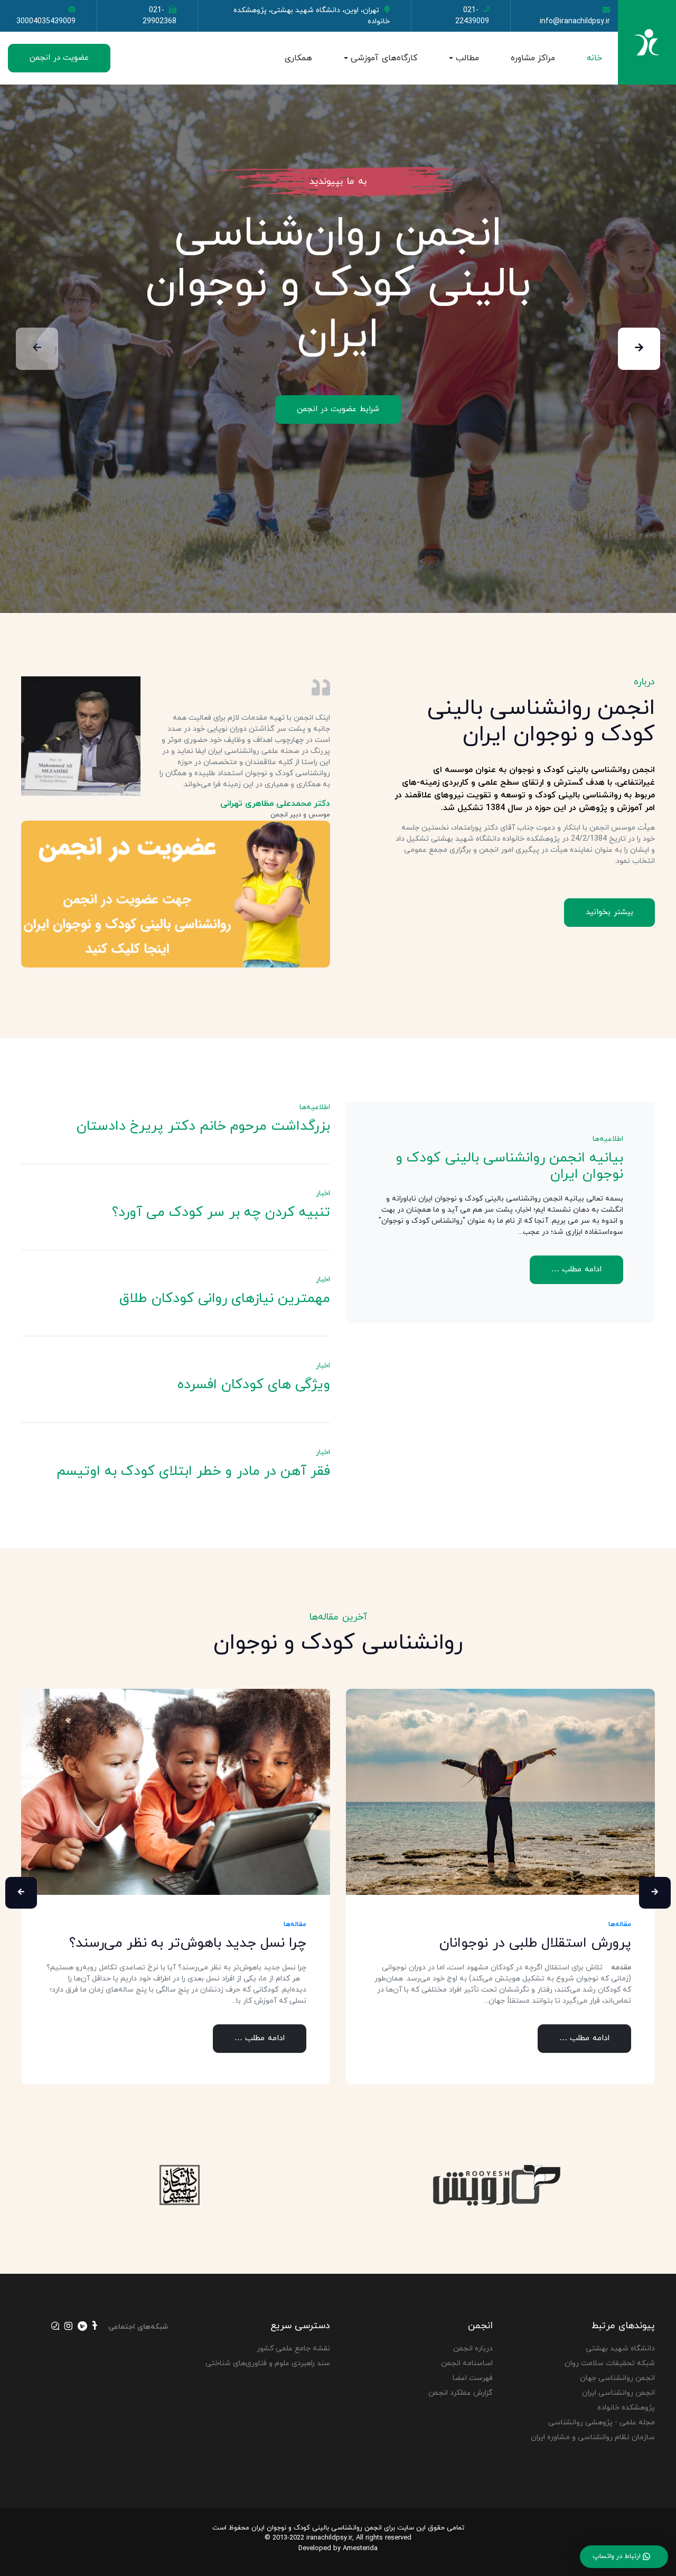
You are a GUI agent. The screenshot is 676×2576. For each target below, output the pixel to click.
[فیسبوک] (95, 2327)
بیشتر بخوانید (609, 912)
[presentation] (639, 349)
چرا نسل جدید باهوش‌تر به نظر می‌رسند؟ (188, 1943)
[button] (448, 58)
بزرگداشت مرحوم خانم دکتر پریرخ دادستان (203, 1126)
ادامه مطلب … (577, 1270)
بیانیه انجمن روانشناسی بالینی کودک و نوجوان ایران (510, 1166)
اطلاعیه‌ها (608, 1139)
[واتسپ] (55, 2327)
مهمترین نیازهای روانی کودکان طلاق (225, 1299)
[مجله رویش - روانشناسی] (497, 2185)
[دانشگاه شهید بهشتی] (180, 2185)
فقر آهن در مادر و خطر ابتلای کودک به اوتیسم (193, 1471)
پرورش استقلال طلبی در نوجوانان (535, 1943)
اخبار (323, 1193)
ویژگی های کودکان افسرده (254, 1385)
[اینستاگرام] (68, 2327)
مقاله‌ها (295, 1924)
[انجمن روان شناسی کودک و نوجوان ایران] (647, 42)
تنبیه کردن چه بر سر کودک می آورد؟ (221, 1212)
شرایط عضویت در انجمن (338, 409)
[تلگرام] (82, 2327)
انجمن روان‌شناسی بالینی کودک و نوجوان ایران (338, 285)
